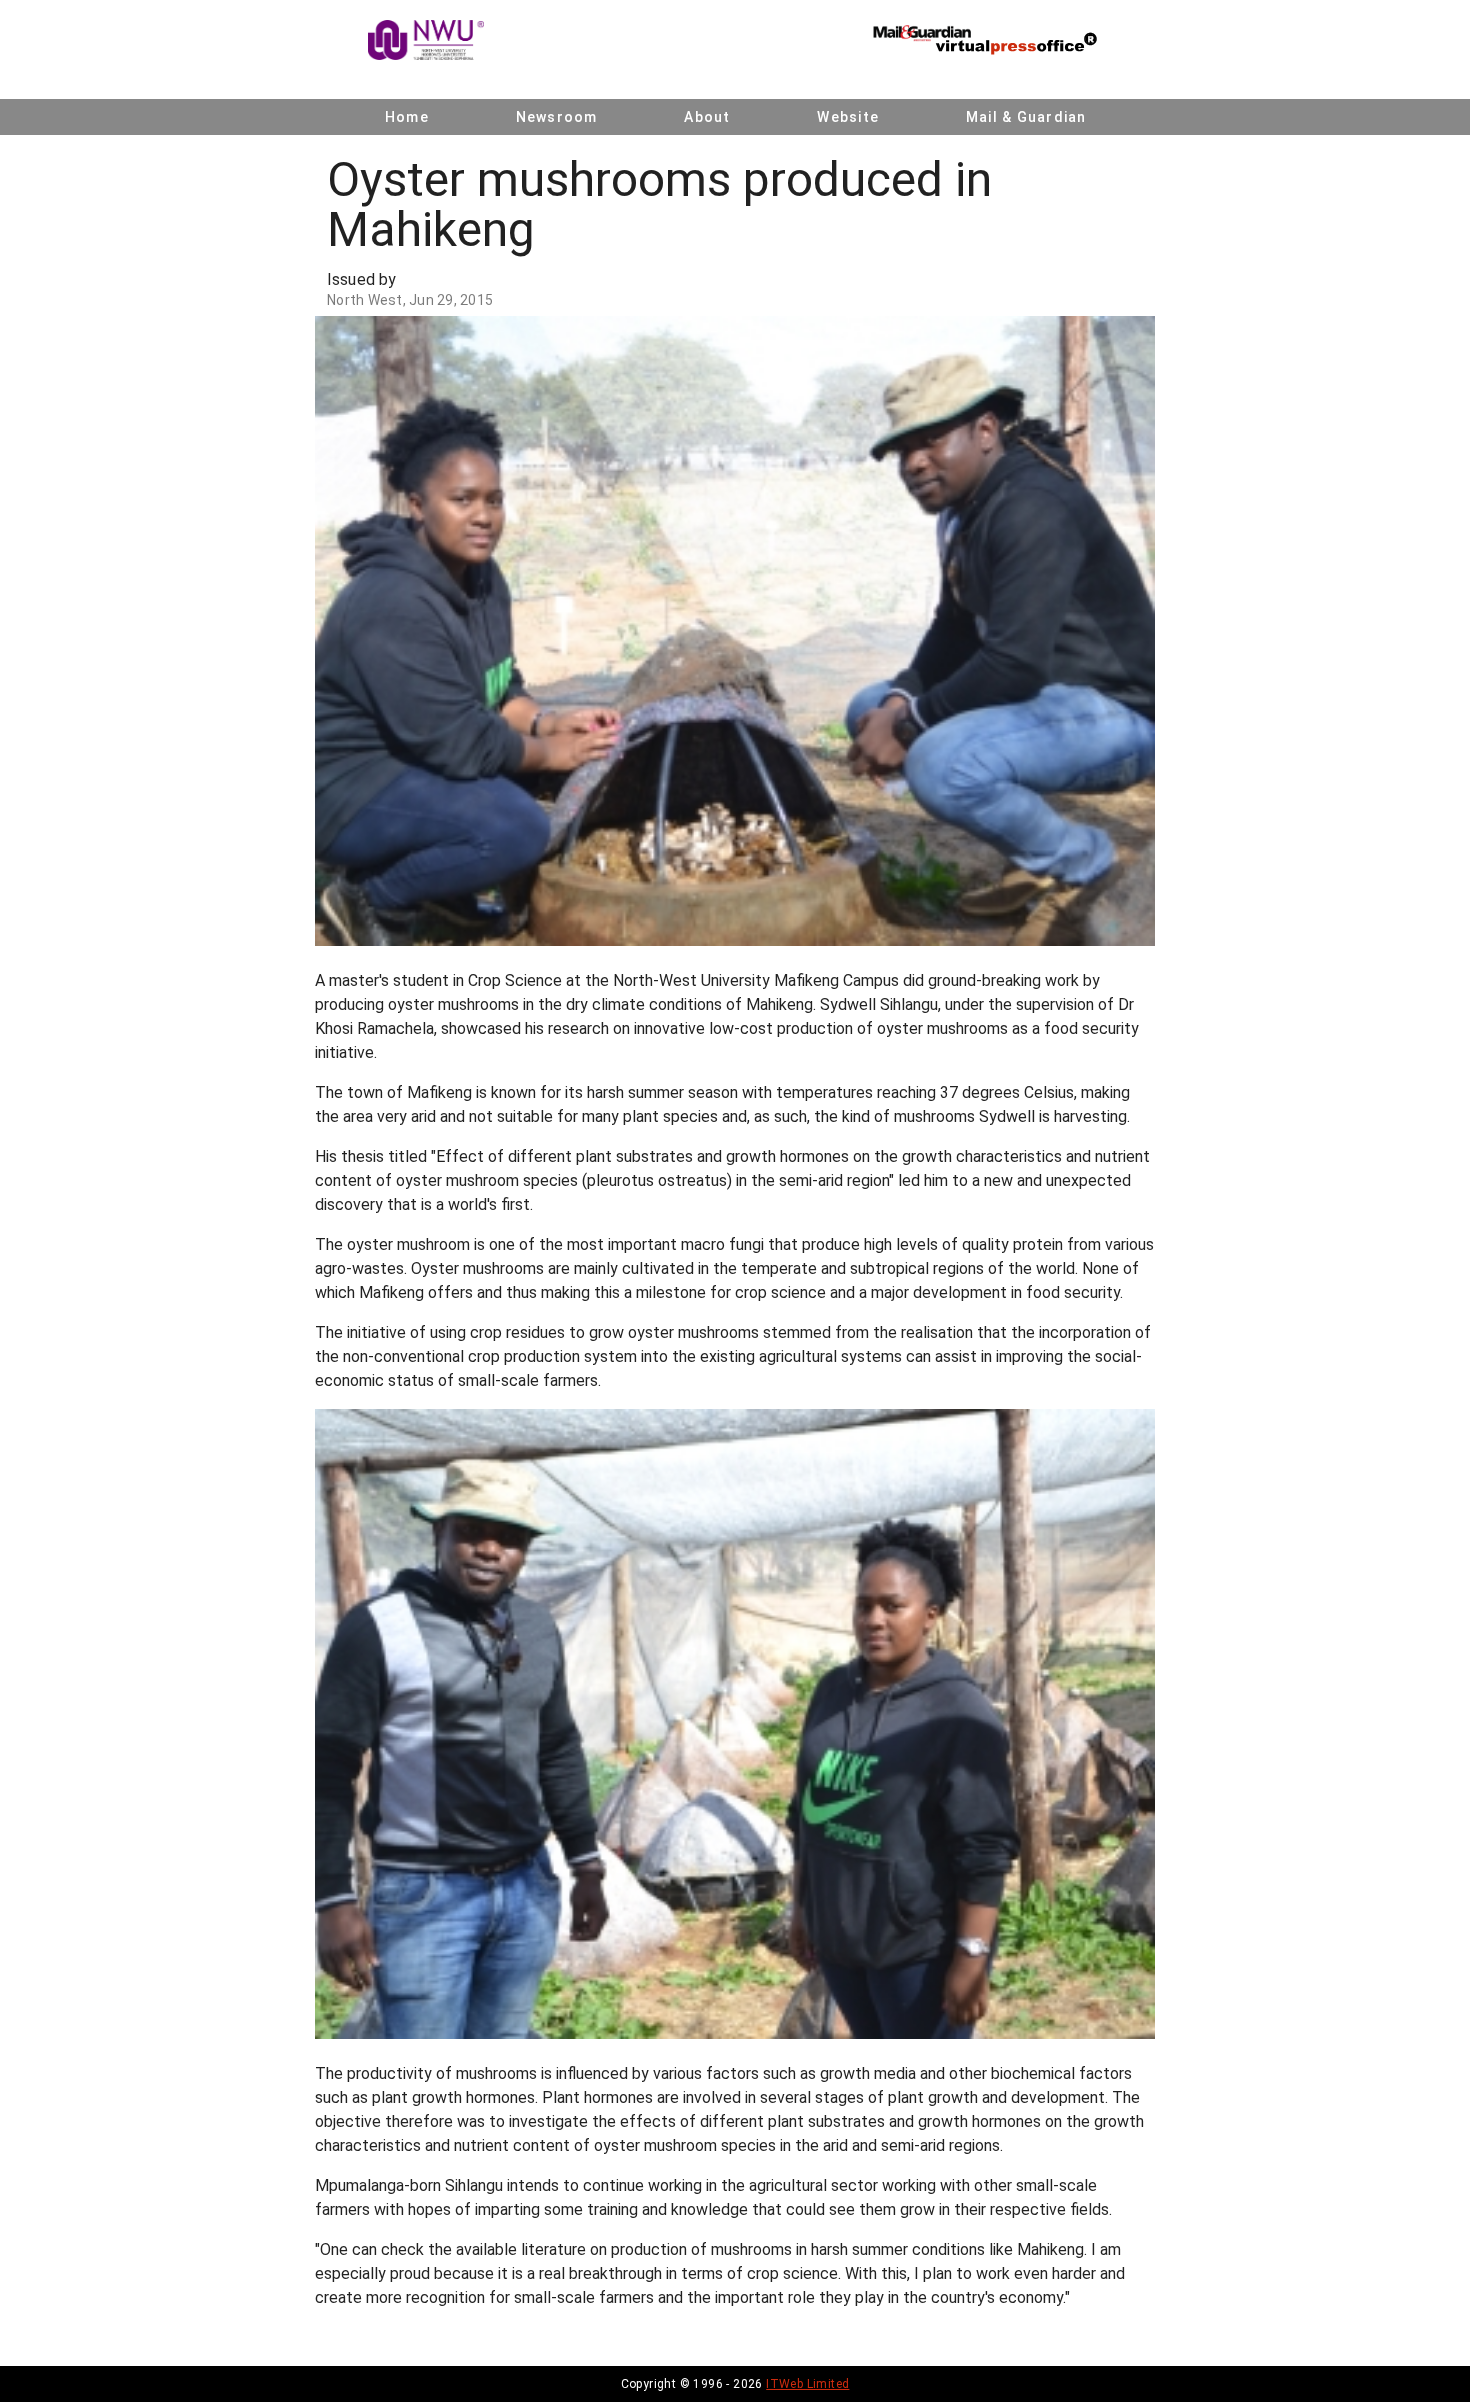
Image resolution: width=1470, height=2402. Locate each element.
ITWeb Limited (807, 2384)
